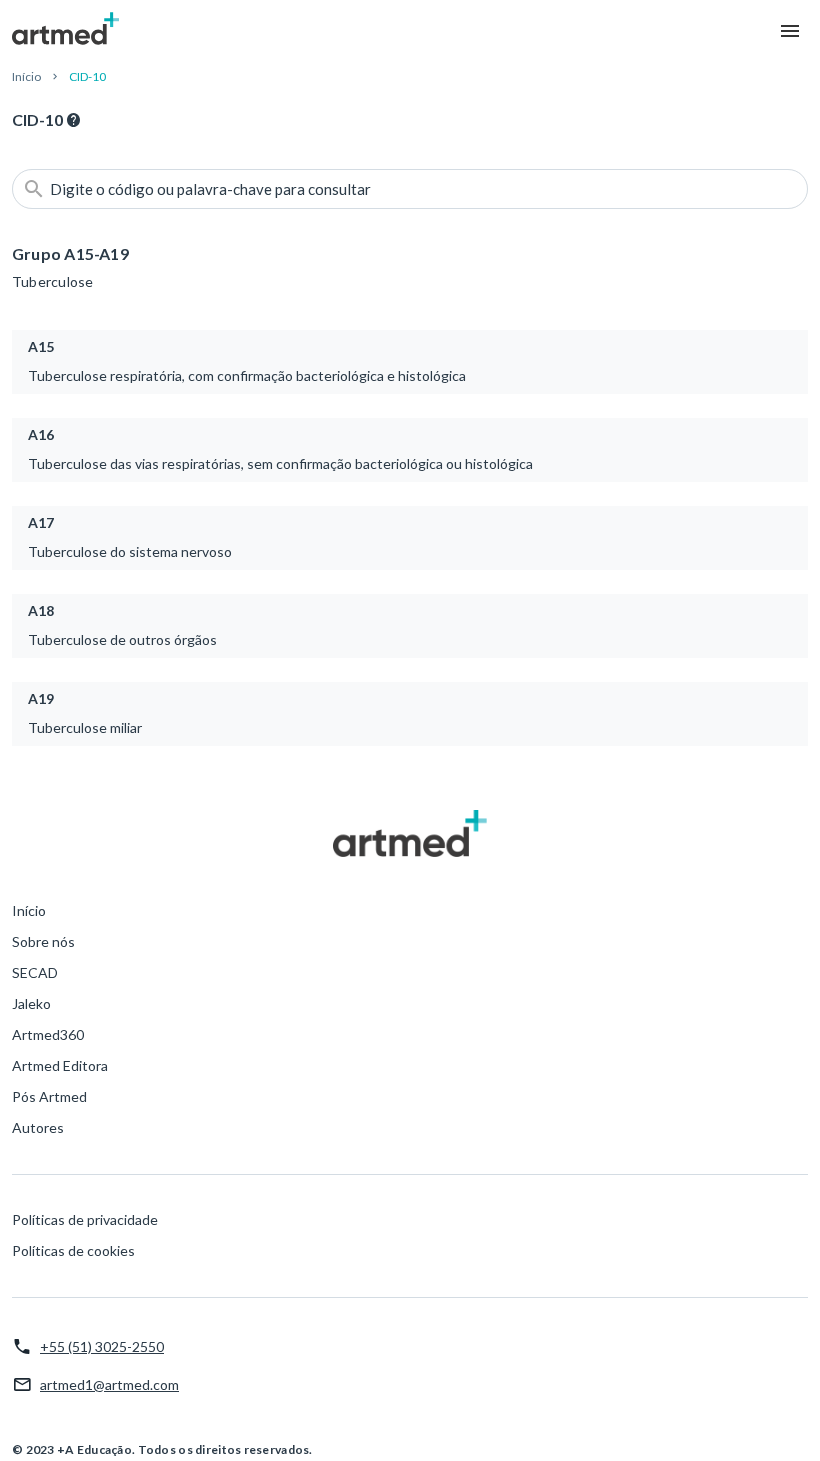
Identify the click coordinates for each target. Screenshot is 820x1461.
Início (26, 76)
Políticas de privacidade (85, 1219)
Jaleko (31, 1003)
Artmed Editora (60, 1065)
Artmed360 (48, 1034)
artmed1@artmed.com (109, 1384)
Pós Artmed (49, 1096)
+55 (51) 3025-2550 (102, 1346)
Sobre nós (43, 941)
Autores (38, 1127)
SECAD (35, 972)
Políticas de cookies (73, 1250)
